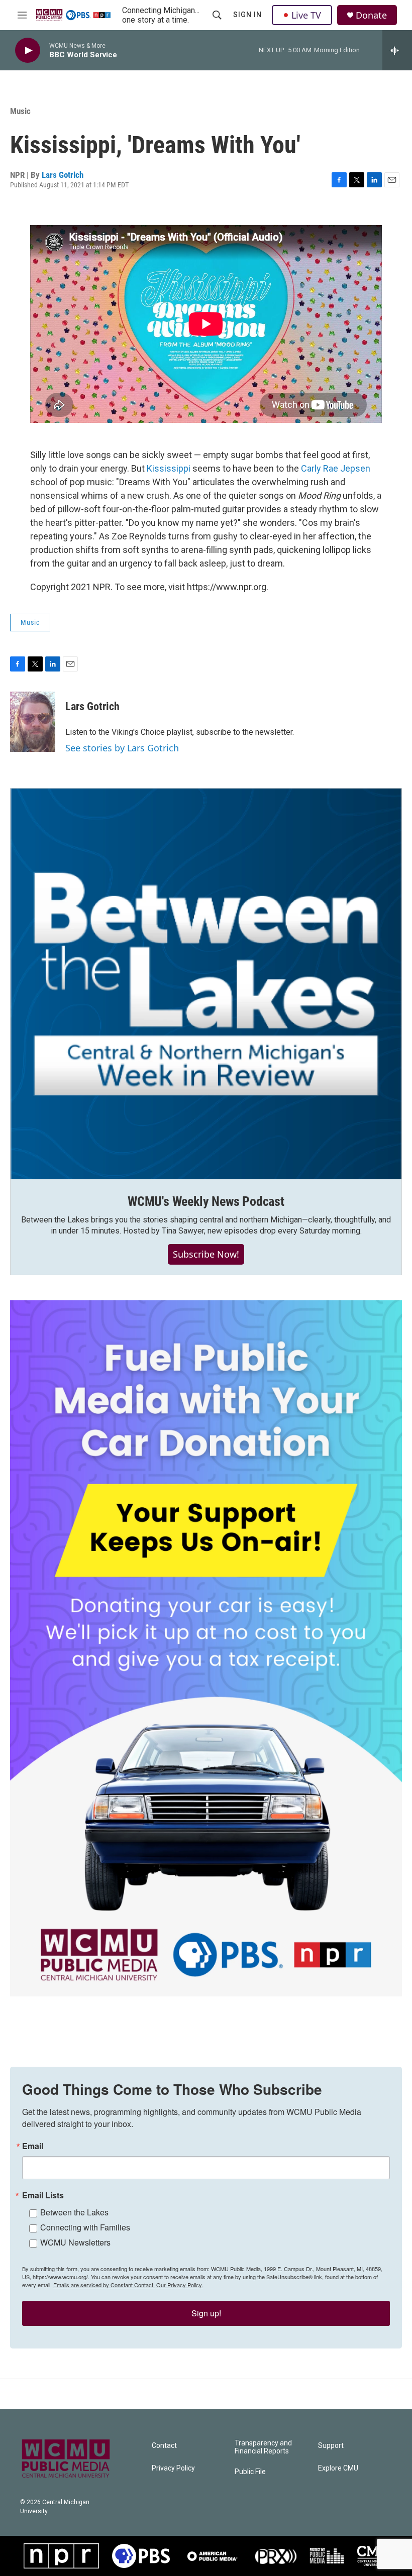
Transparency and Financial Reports (263, 2447)
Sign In (247, 15)
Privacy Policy (173, 2468)
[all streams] (397, 50)
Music (20, 111)
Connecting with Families (85, 2227)
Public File (250, 2472)
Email (33, 2146)
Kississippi (170, 468)
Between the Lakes (74, 2212)
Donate (371, 15)
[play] (28, 50)
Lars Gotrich (63, 175)
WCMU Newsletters (75, 2242)
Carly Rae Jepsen (336, 468)
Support (331, 2446)
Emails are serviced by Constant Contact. (104, 2285)
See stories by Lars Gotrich (122, 748)
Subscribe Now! (206, 1254)
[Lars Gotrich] (33, 722)
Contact (164, 2446)
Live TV (306, 15)
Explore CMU (338, 2468)
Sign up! (206, 2313)
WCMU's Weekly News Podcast (206, 1201)
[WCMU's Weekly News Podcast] (206, 984)
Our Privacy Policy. (180, 2285)
